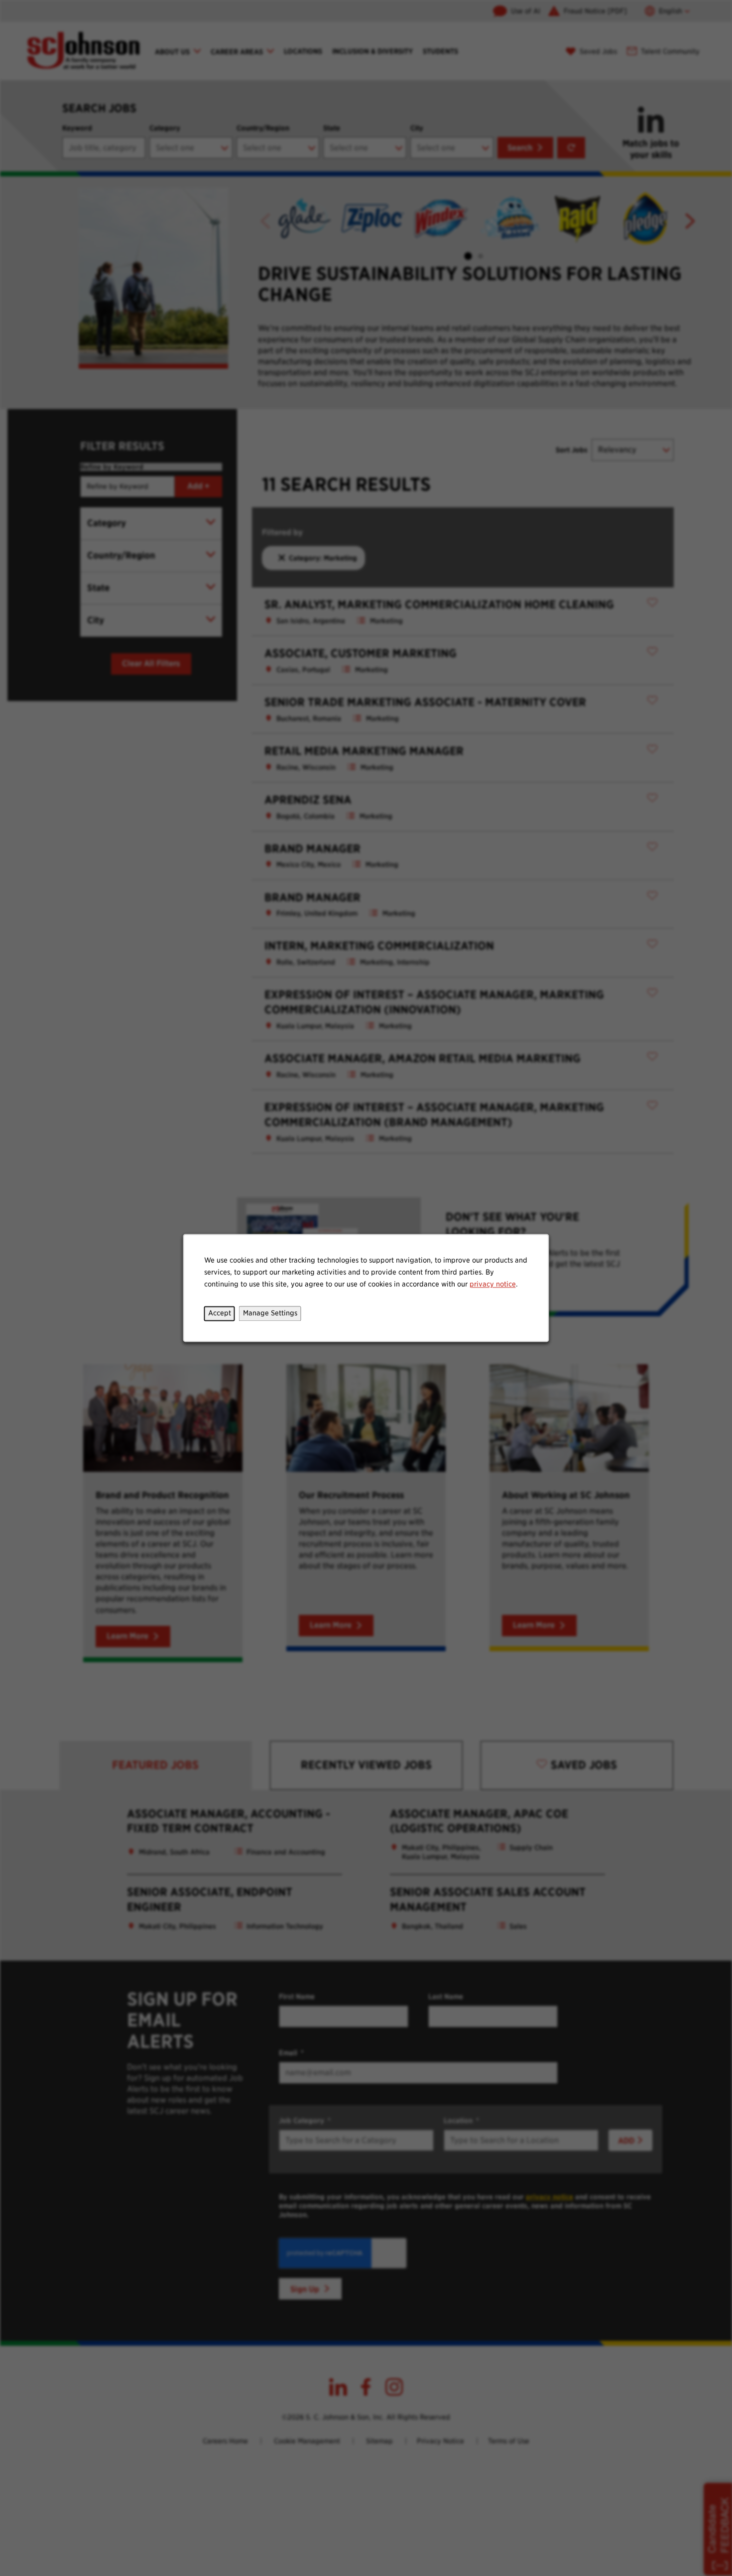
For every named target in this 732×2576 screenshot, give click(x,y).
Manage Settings (270, 1313)
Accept (220, 1313)
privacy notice (493, 1284)
